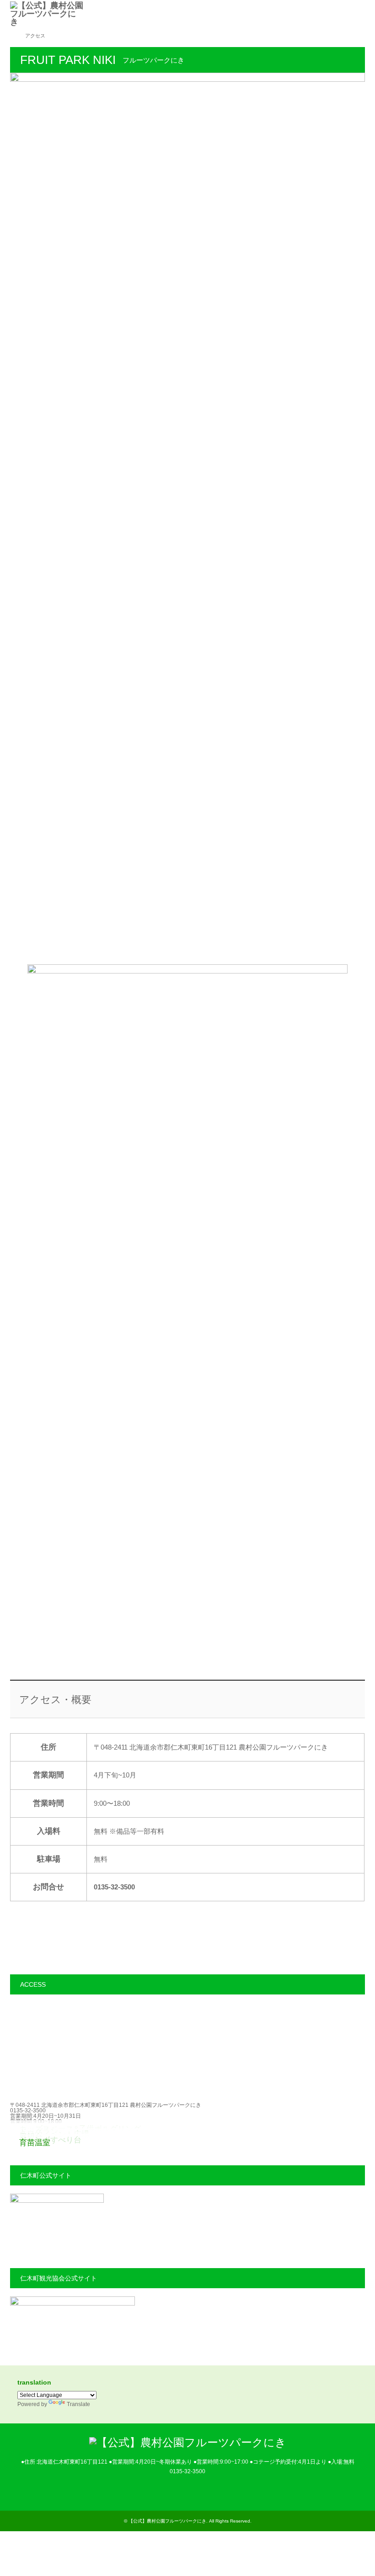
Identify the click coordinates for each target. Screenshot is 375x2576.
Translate (78, 2404)
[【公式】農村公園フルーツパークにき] (84, 14)
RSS (201, 2491)
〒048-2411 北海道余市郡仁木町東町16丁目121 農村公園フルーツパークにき (106, 2105)
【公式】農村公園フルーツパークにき (167, 2521)
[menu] (361, 14)
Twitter (174, 2491)
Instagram (187, 2491)
